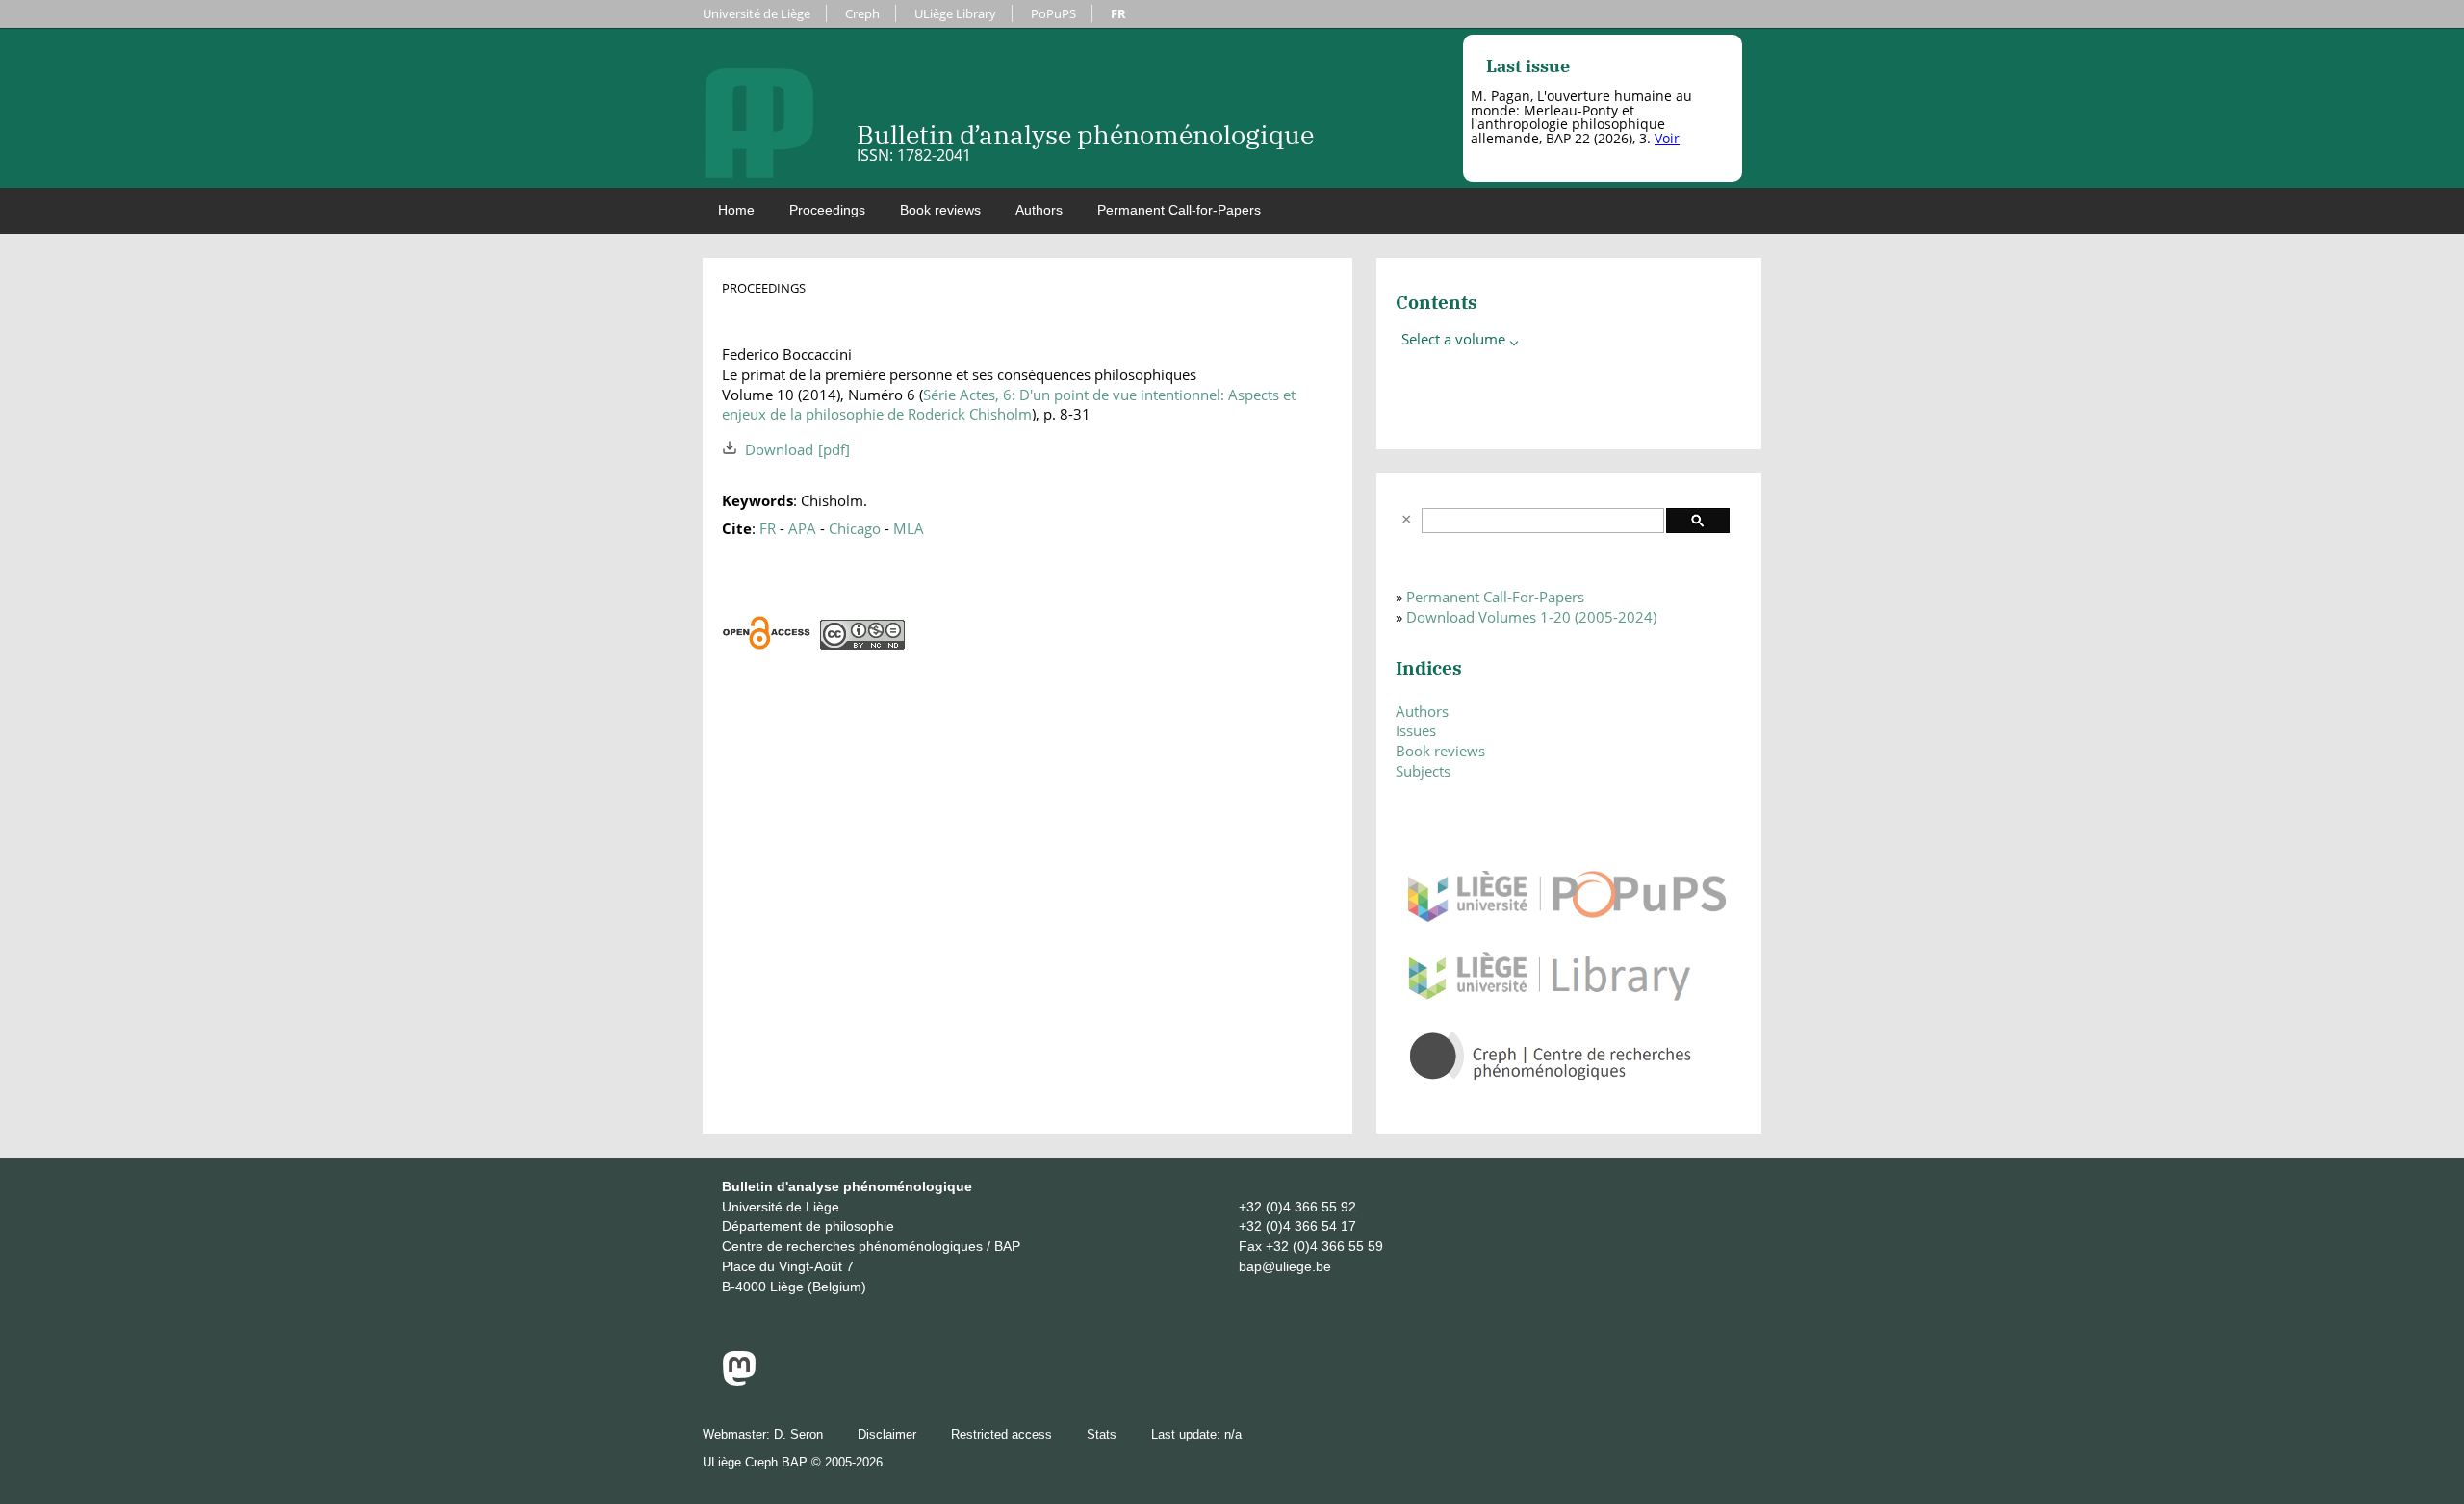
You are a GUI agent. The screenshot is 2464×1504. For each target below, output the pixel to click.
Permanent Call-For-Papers (1495, 597)
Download (779, 449)
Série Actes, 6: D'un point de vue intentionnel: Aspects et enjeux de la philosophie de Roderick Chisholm (1009, 405)
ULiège (722, 1462)
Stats (1102, 1434)
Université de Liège (757, 13)
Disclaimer (887, 1434)
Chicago (855, 528)
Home (736, 210)
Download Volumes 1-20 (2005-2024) (1531, 617)
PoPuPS (1053, 13)
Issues (1416, 730)
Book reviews (940, 210)
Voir (1667, 138)
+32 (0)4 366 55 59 (1324, 1246)
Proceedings (827, 210)
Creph (862, 13)
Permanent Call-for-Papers (1179, 210)
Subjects (1423, 771)
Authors (1039, 210)
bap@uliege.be (1285, 1266)
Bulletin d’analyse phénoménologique (1085, 134)
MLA (909, 528)
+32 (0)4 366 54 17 (1297, 1226)
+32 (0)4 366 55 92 (1297, 1207)
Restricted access (1001, 1434)
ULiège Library (955, 13)
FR (1118, 13)
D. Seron (798, 1434)
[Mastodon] (739, 1381)
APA (802, 528)
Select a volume (1455, 339)
